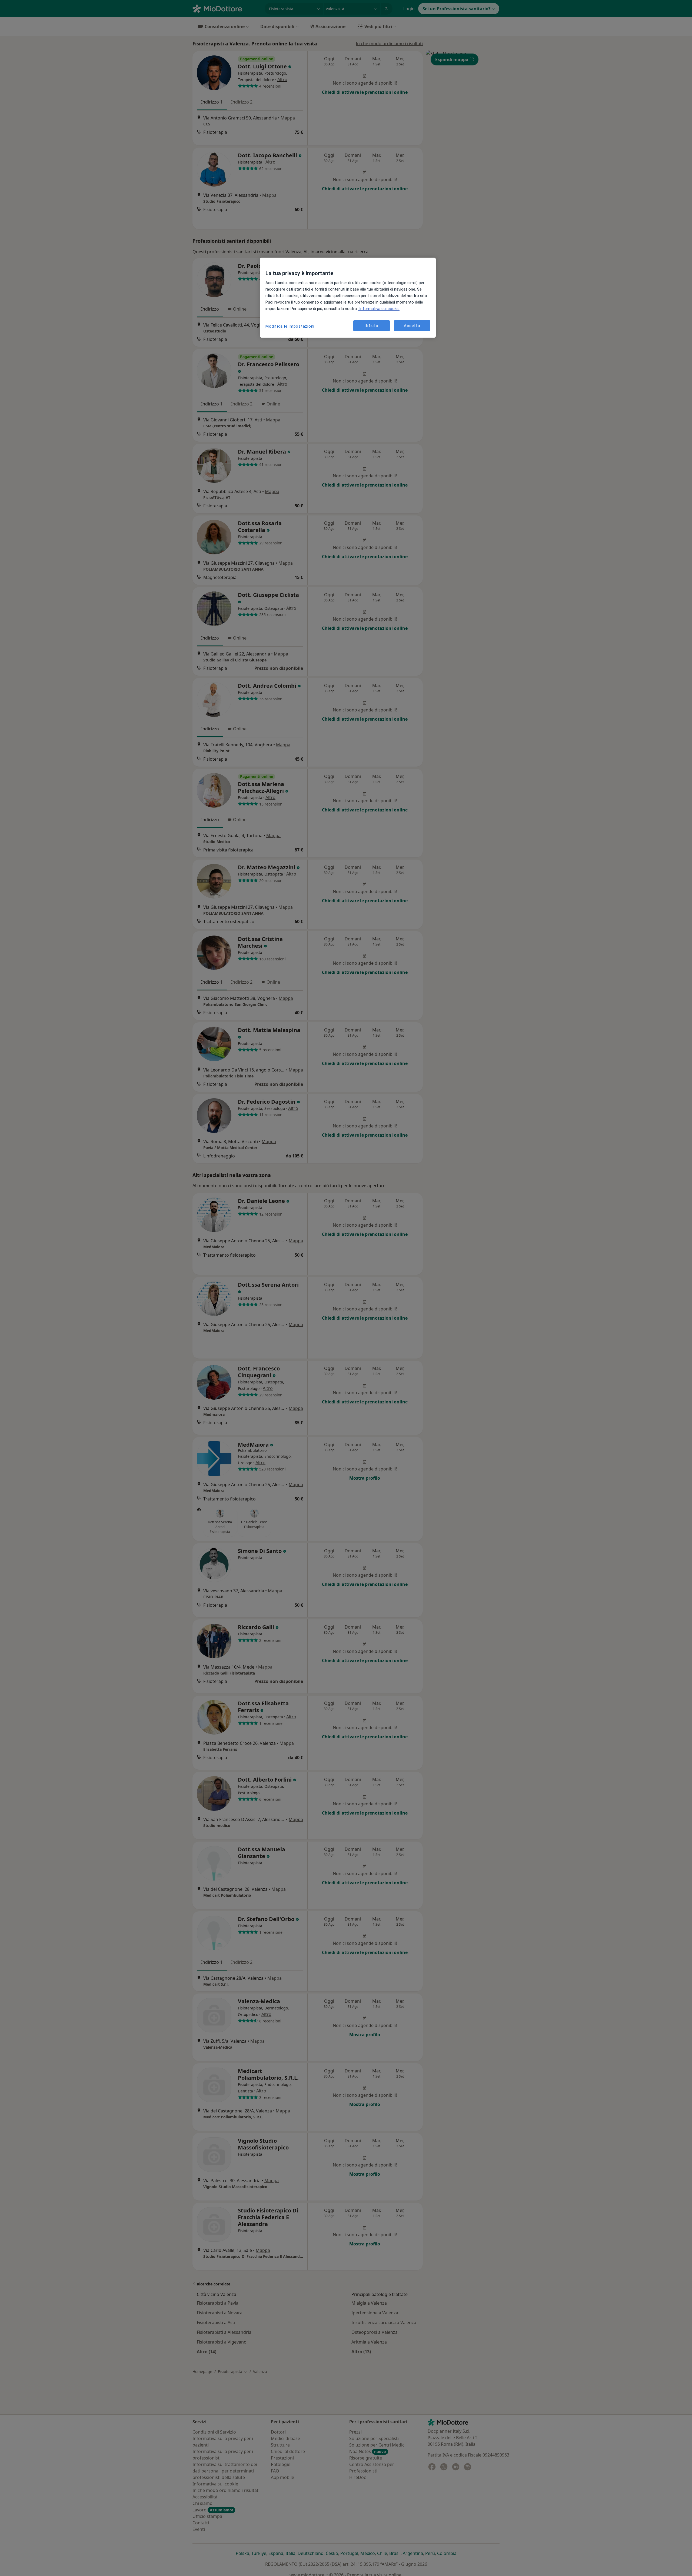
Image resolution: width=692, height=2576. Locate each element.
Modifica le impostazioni (290, 326)
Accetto (412, 326)
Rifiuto (371, 326)
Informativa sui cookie (379, 309)
